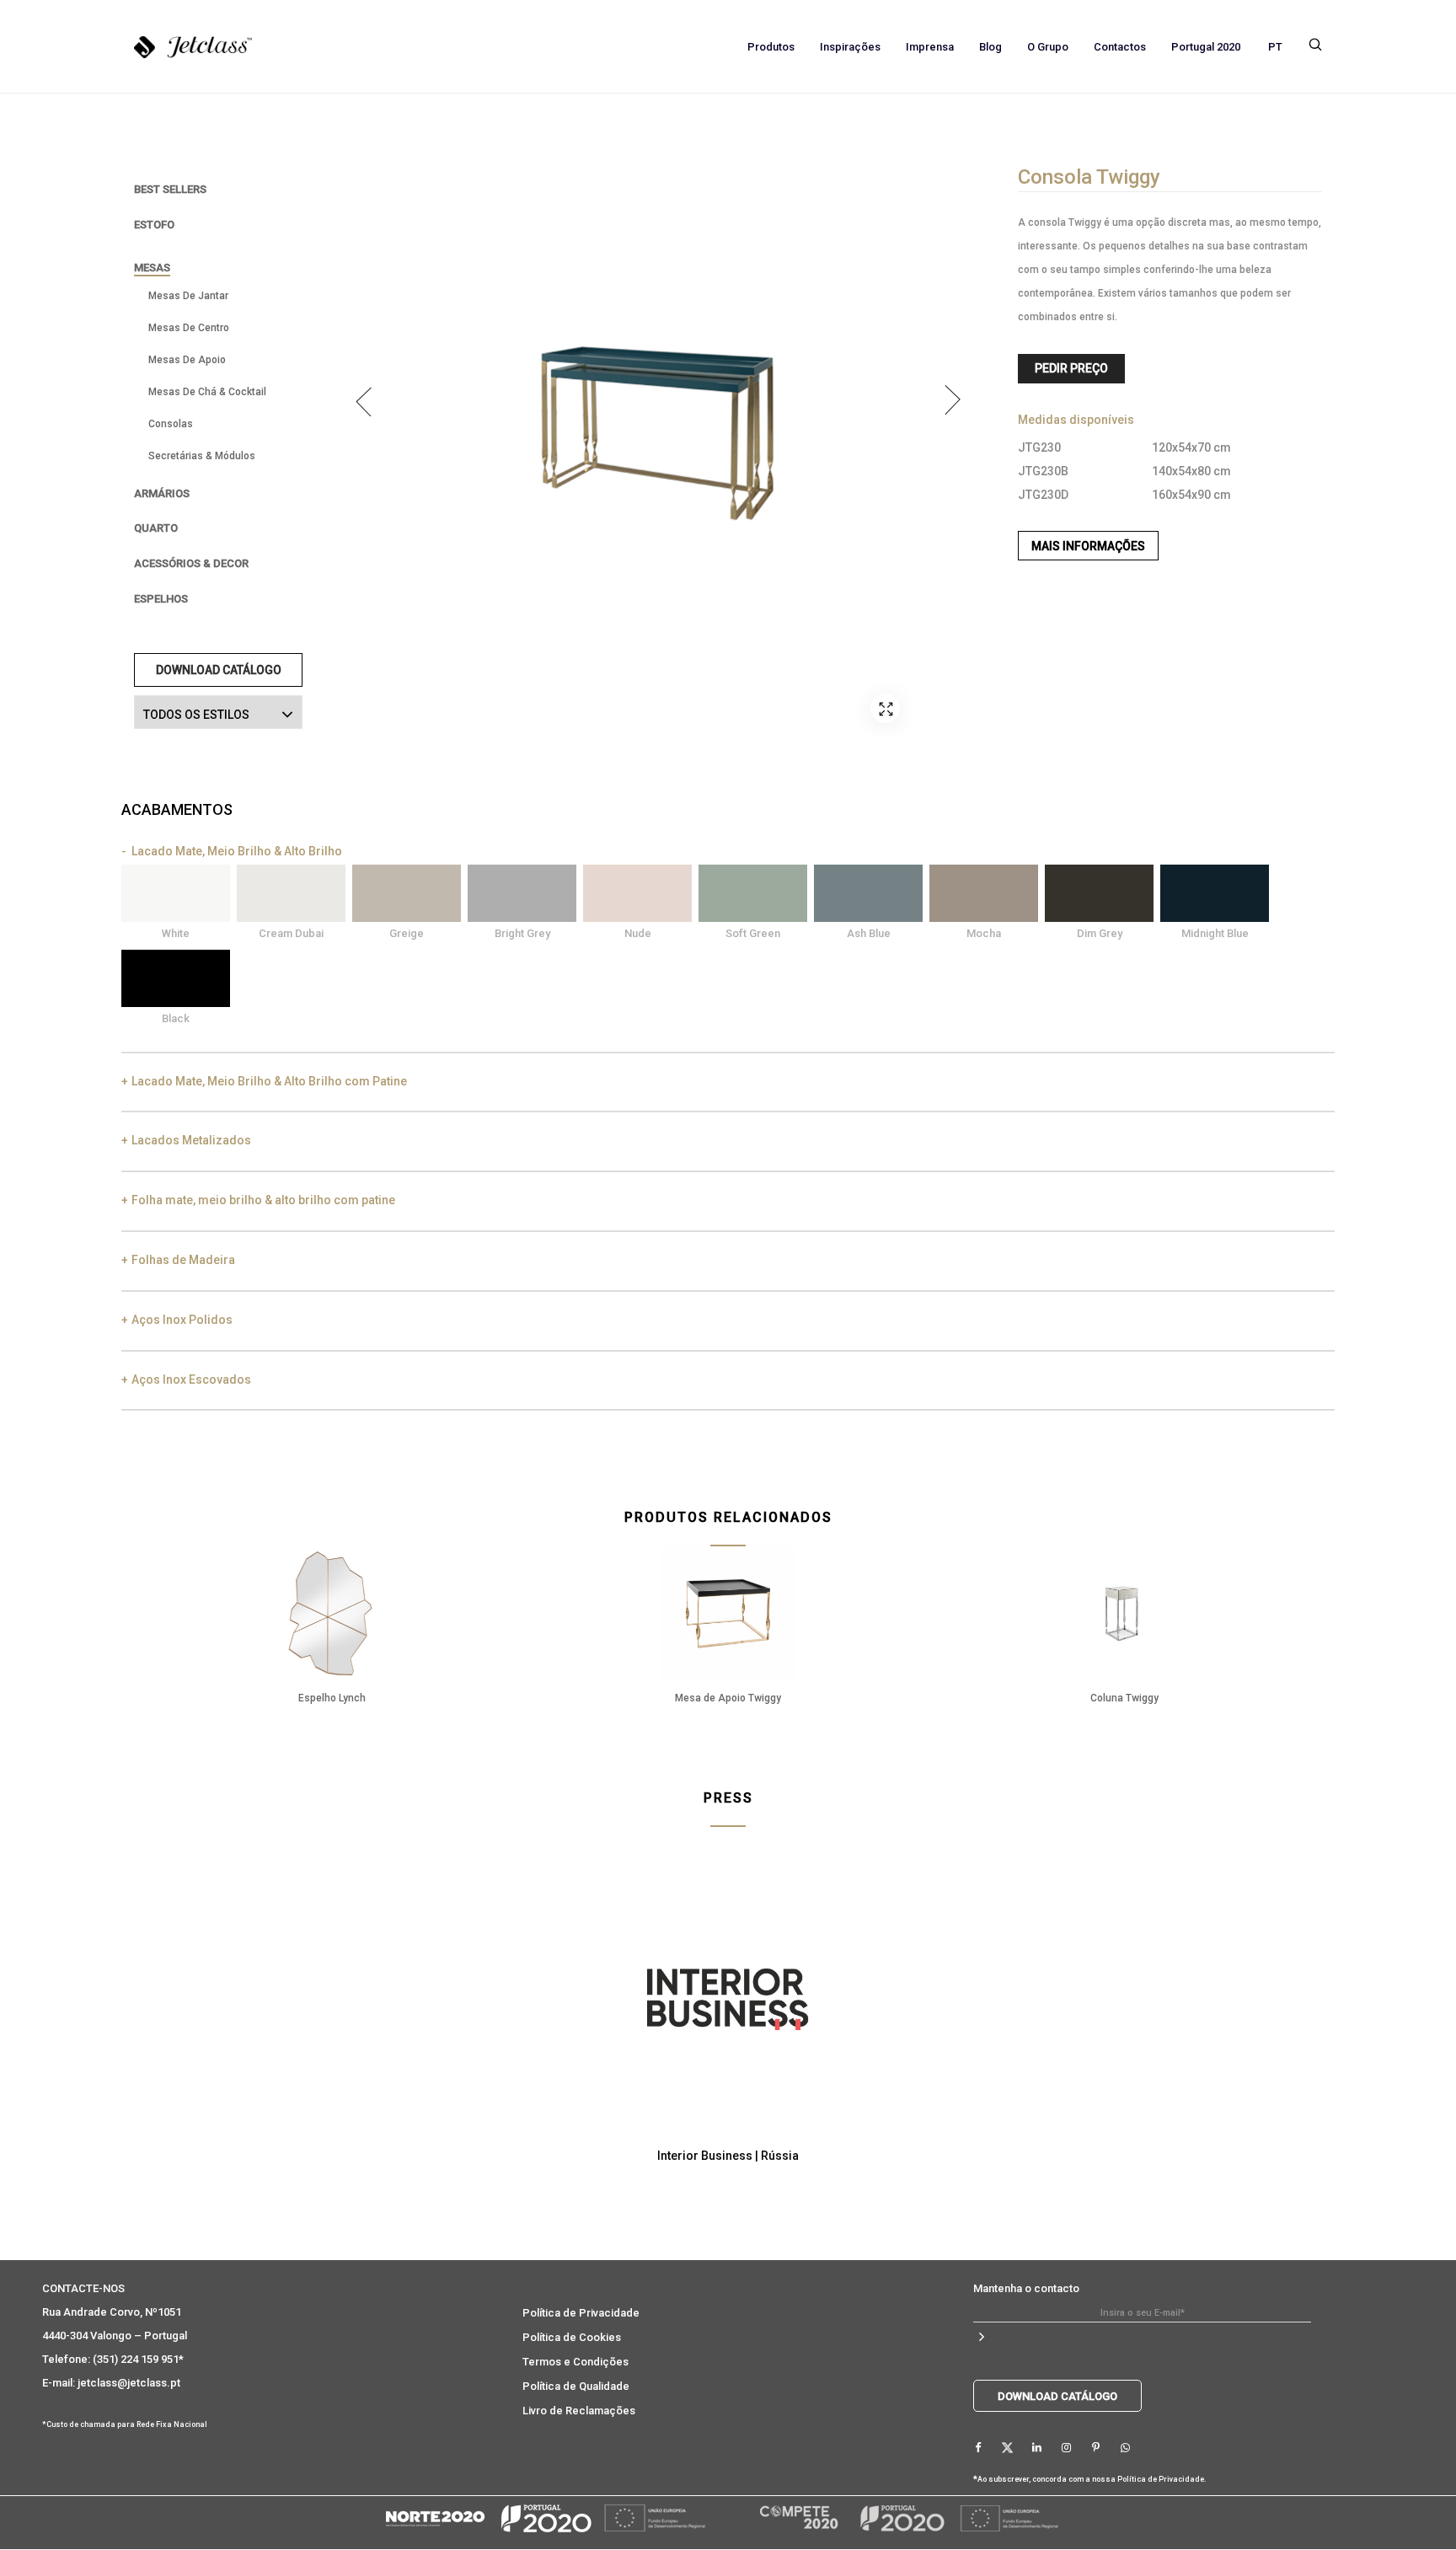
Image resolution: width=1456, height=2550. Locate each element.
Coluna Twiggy (1124, 1698)
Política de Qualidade (576, 2386)
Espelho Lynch (332, 1698)
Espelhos (161, 599)
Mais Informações (1088, 546)
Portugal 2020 (1206, 47)
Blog (990, 47)
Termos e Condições (575, 2362)
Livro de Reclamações (579, 2411)
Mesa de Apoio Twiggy (728, 1698)
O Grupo (1048, 47)
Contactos (1120, 47)
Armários (162, 493)
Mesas (152, 268)
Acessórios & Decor (191, 563)
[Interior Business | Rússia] (728, 2000)
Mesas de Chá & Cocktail (207, 392)
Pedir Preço (1071, 368)
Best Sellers (170, 189)
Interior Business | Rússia (728, 2156)
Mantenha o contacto (1026, 2288)
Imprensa (930, 47)
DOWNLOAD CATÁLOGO (219, 670)
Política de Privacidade (581, 2313)
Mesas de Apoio (187, 360)
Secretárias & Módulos (202, 456)
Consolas (171, 424)
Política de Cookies (572, 2337)
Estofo (154, 225)
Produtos (771, 47)
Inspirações (850, 47)
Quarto (156, 528)
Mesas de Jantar (188, 296)
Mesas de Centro (189, 328)
